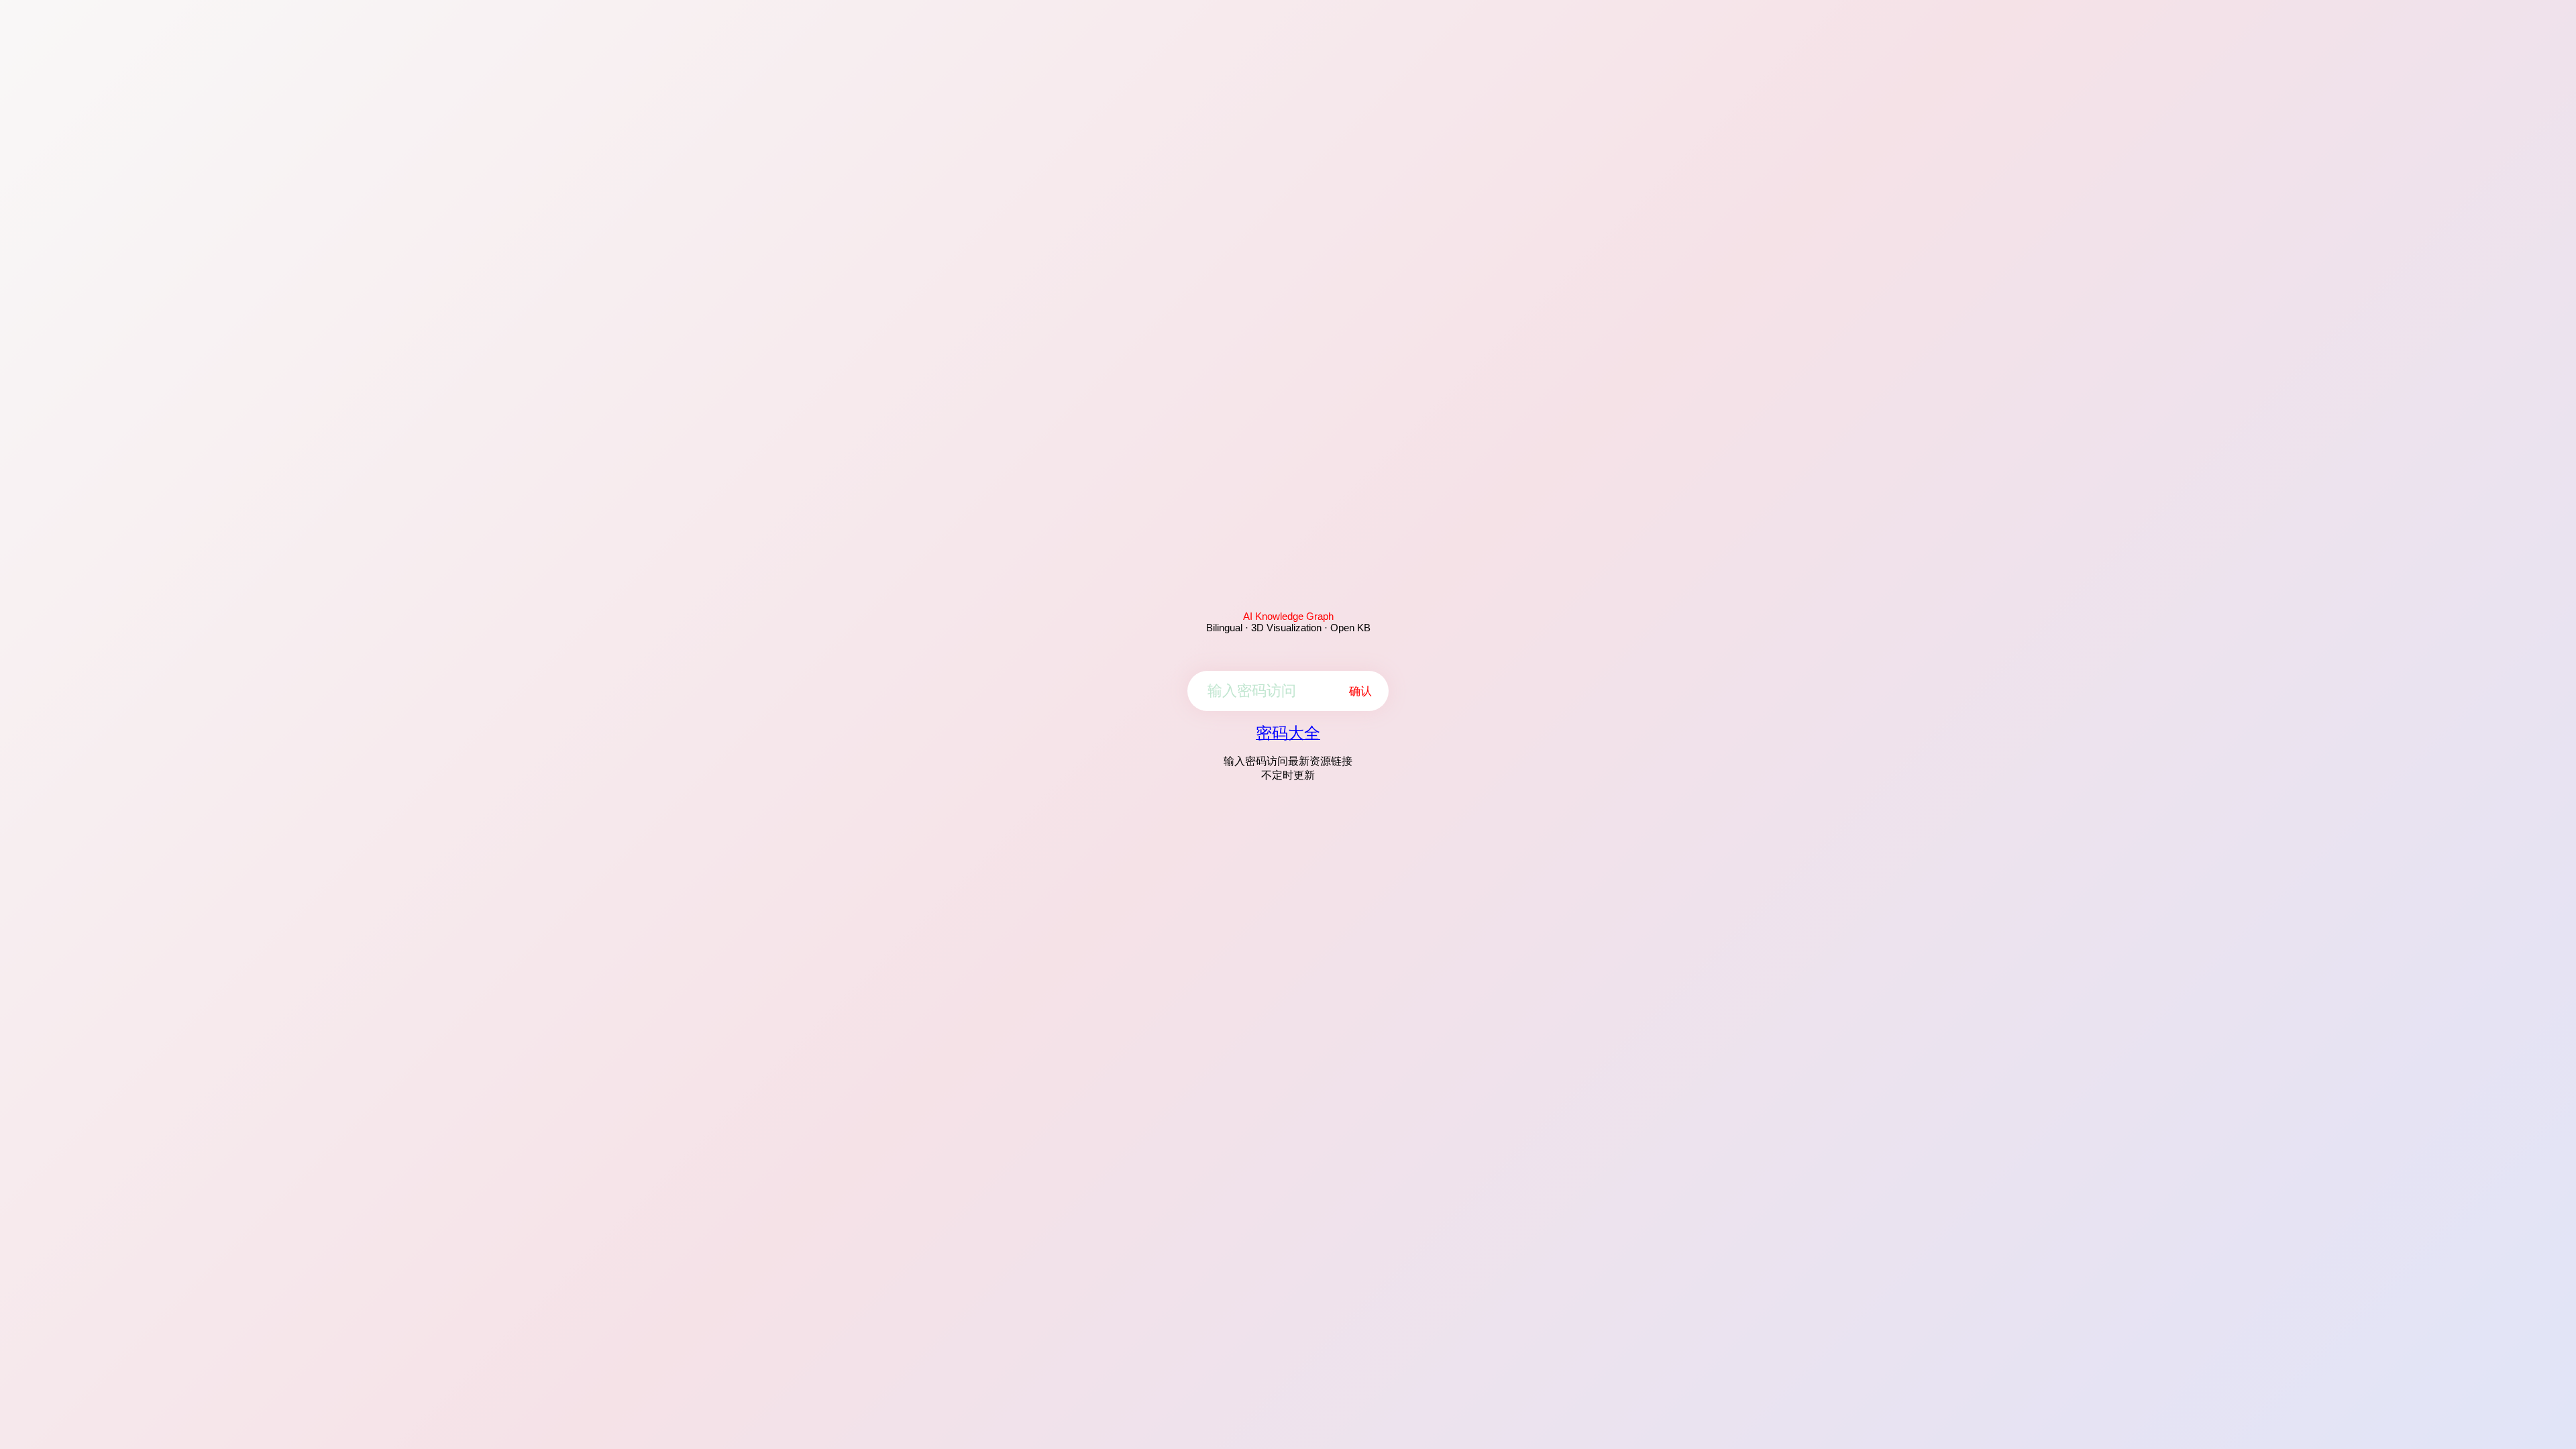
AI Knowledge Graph (1288, 616)
